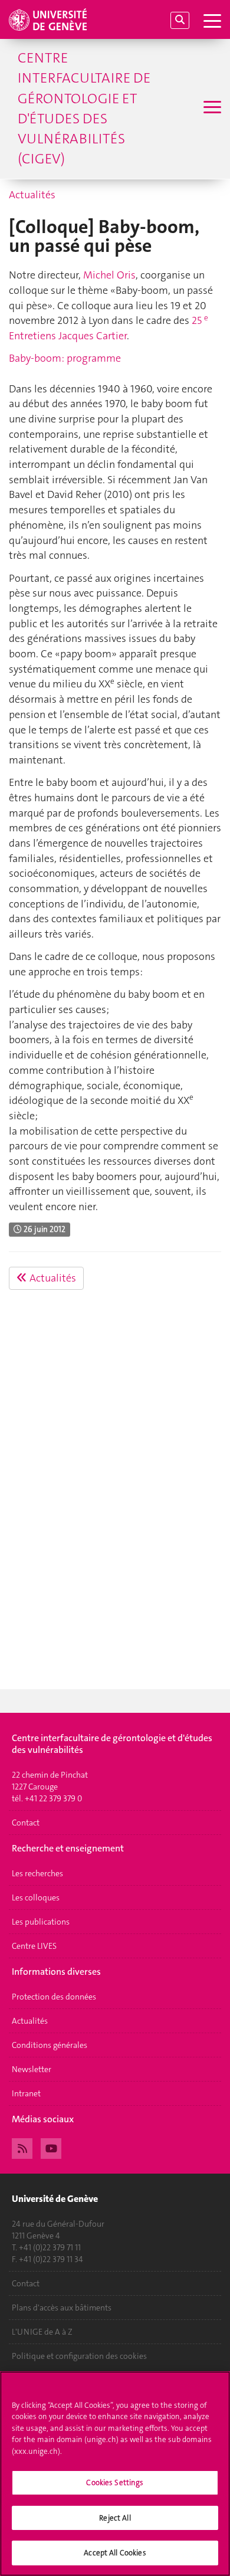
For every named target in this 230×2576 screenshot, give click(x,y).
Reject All (115, 2518)
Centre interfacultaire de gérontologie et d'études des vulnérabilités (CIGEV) (84, 108)
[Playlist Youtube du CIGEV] (51, 2147)
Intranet (26, 2093)
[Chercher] (180, 20)
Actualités (32, 195)
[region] (115, 2474)
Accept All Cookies (115, 2553)
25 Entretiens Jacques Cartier (109, 328)
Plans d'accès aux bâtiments (62, 2308)
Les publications (41, 1922)
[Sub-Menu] (211, 109)
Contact (26, 1823)
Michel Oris (109, 275)
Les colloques (36, 1897)
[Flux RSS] (22, 2147)
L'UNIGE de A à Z (42, 2332)
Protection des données (54, 1997)
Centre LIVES (34, 1946)
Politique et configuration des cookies (79, 2356)
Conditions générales (50, 2045)
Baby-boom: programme (65, 358)
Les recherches (37, 1873)
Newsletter (32, 2069)
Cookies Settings (115, 2482)
